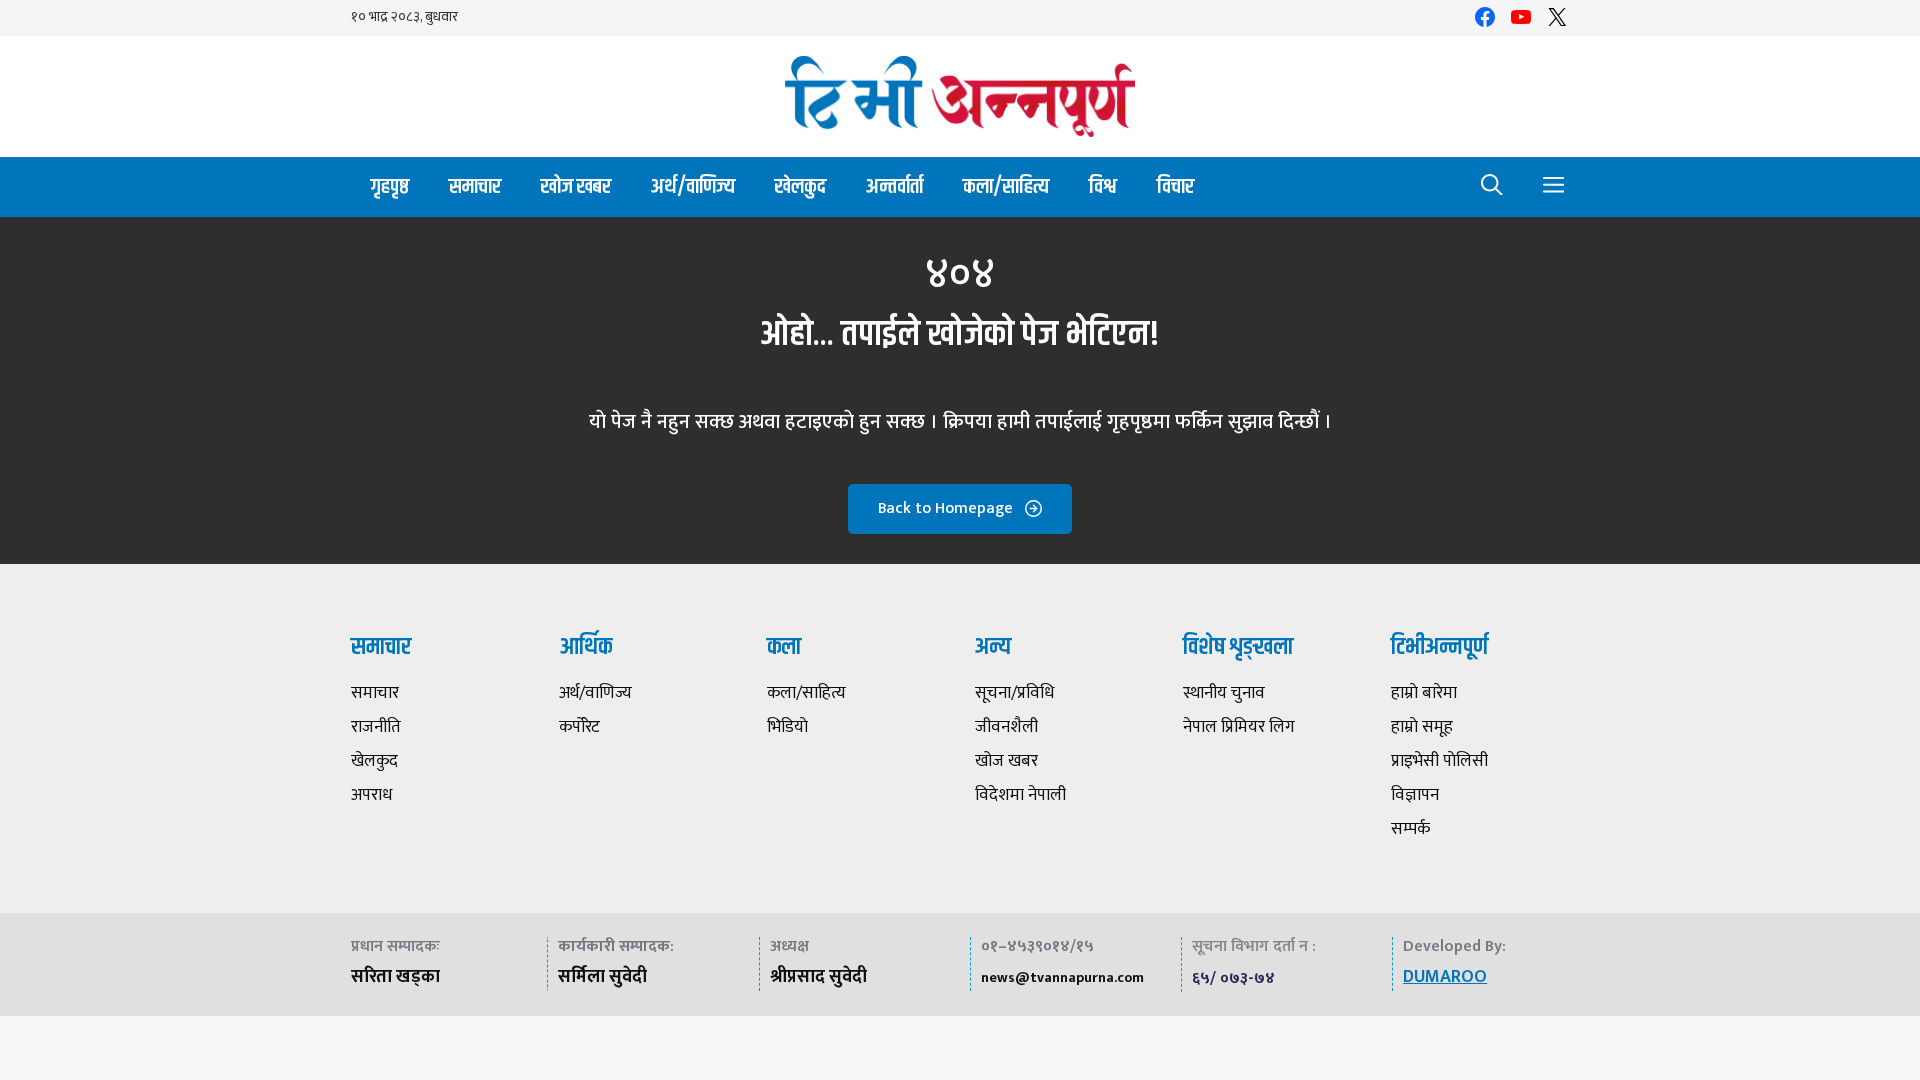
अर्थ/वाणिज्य (693, 186)
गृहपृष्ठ (390, 186)
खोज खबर (576, 186)
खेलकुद (800, 186)
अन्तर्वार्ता (894, 186)
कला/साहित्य (1006, 186)
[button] (1492, 187)
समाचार (475, 186)
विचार (1175, 186)
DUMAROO (1445, 977)
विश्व (1103, 186)
